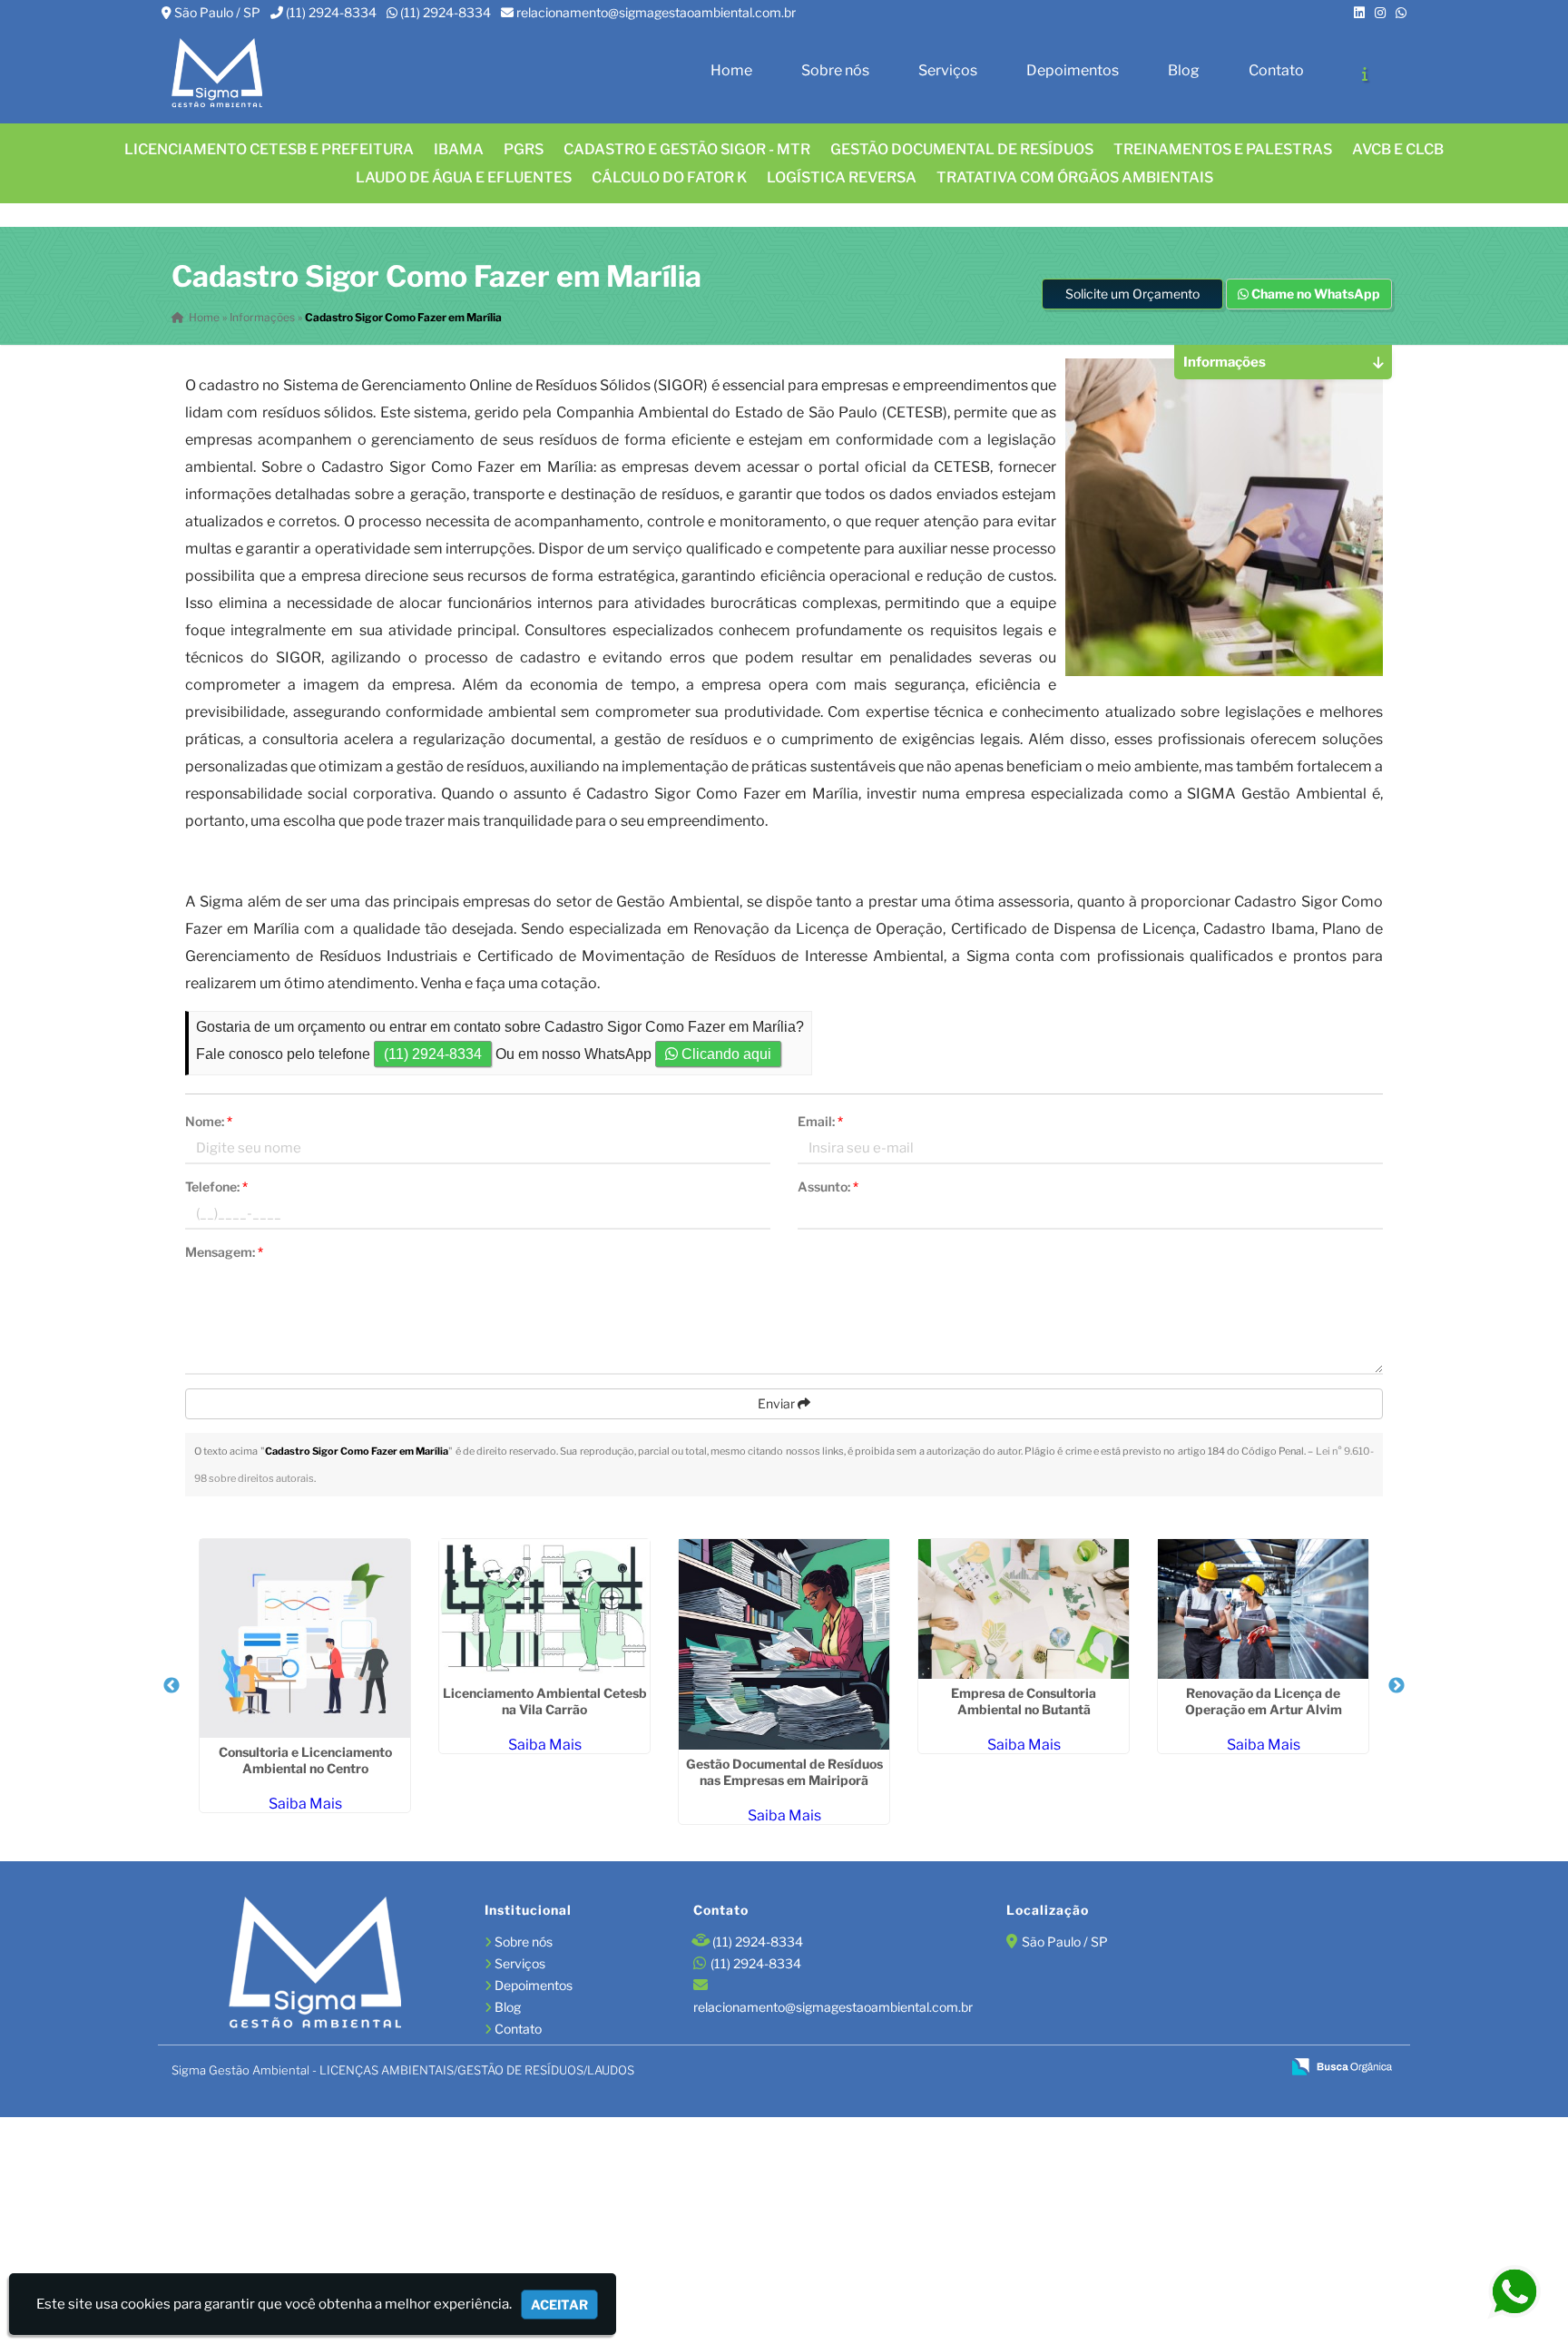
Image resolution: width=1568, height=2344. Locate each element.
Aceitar (559, 2305)
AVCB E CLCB (1398, 149)
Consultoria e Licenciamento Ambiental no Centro (305, 1760)
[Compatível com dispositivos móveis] (1259, 2068)
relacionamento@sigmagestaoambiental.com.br (656, 12)
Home (731, 70)
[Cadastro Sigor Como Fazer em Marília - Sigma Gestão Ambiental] (217, 74)
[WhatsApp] (1401, 12)
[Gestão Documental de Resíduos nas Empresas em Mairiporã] (784, 1644)
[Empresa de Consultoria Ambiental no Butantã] (1024, 1609)
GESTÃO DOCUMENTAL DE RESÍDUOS (962, 149)
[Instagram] (1380, 12)
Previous (171, 1686)
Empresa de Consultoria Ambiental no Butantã (1024, 1701)
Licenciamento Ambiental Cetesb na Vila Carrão (545, 1701)
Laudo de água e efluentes (464, 177)
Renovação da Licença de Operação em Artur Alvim (1264, 1701)
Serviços (948, 70)
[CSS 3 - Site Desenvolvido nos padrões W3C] (1197, 2068)
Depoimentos (1073, 70)
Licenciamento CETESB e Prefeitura (269, 149)
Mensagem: (224, 1252)
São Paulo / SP (217, 12)
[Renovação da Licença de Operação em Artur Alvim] (1263, 1609)
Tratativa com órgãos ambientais (1075, 177)
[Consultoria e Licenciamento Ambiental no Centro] (305, 1638)
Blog (1184, 70)
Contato (1276, 70)
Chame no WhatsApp (1314, 294)
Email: (820, 1121)
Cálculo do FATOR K (669, 177)
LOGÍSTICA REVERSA (842, 177)
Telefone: (216, 1187)
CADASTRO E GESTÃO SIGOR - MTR (687, 149)
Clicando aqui (725, 1054)
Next (1396, 1686)
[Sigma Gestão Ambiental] (314, 1965)
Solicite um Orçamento (1132, 294)
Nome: (209, 1121)
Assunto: (828, 1187)
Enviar (778, 1403)
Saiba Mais (305, 1804)
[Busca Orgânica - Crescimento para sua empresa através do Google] (1342, 2065)
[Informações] (1365, 74)
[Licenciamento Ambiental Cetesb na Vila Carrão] (544, 1609)
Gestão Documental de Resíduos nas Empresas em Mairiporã (784, 1772)
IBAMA (459, 149)
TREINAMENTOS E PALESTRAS (1223, 149)
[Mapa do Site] (1090, 2067)
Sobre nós (835, 70)
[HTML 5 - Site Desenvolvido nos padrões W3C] (1136, 2068)
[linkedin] (1359, 12)
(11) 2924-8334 (331, 12)
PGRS (524, 149)
